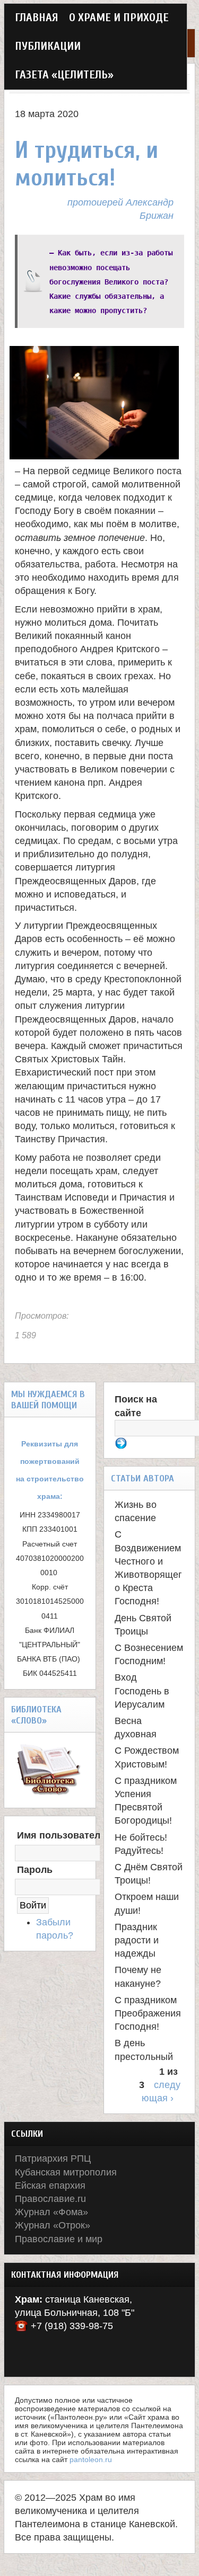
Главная (37, 18)
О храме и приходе (119, 18)
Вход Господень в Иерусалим (142, 1691)
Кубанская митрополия (66, 2172)
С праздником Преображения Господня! (148, 2013)
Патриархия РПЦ (53, 2158)
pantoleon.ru (91, 2459)
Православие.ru (50, 2199)
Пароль (35, 1870)
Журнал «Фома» (51, 2212)
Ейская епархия (50, 2186)
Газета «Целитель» (64, 75)
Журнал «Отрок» (53, 2225)
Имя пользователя (62, 1835)
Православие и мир (59, 2239)
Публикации (48, 46)
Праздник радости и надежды (137, 1940)
